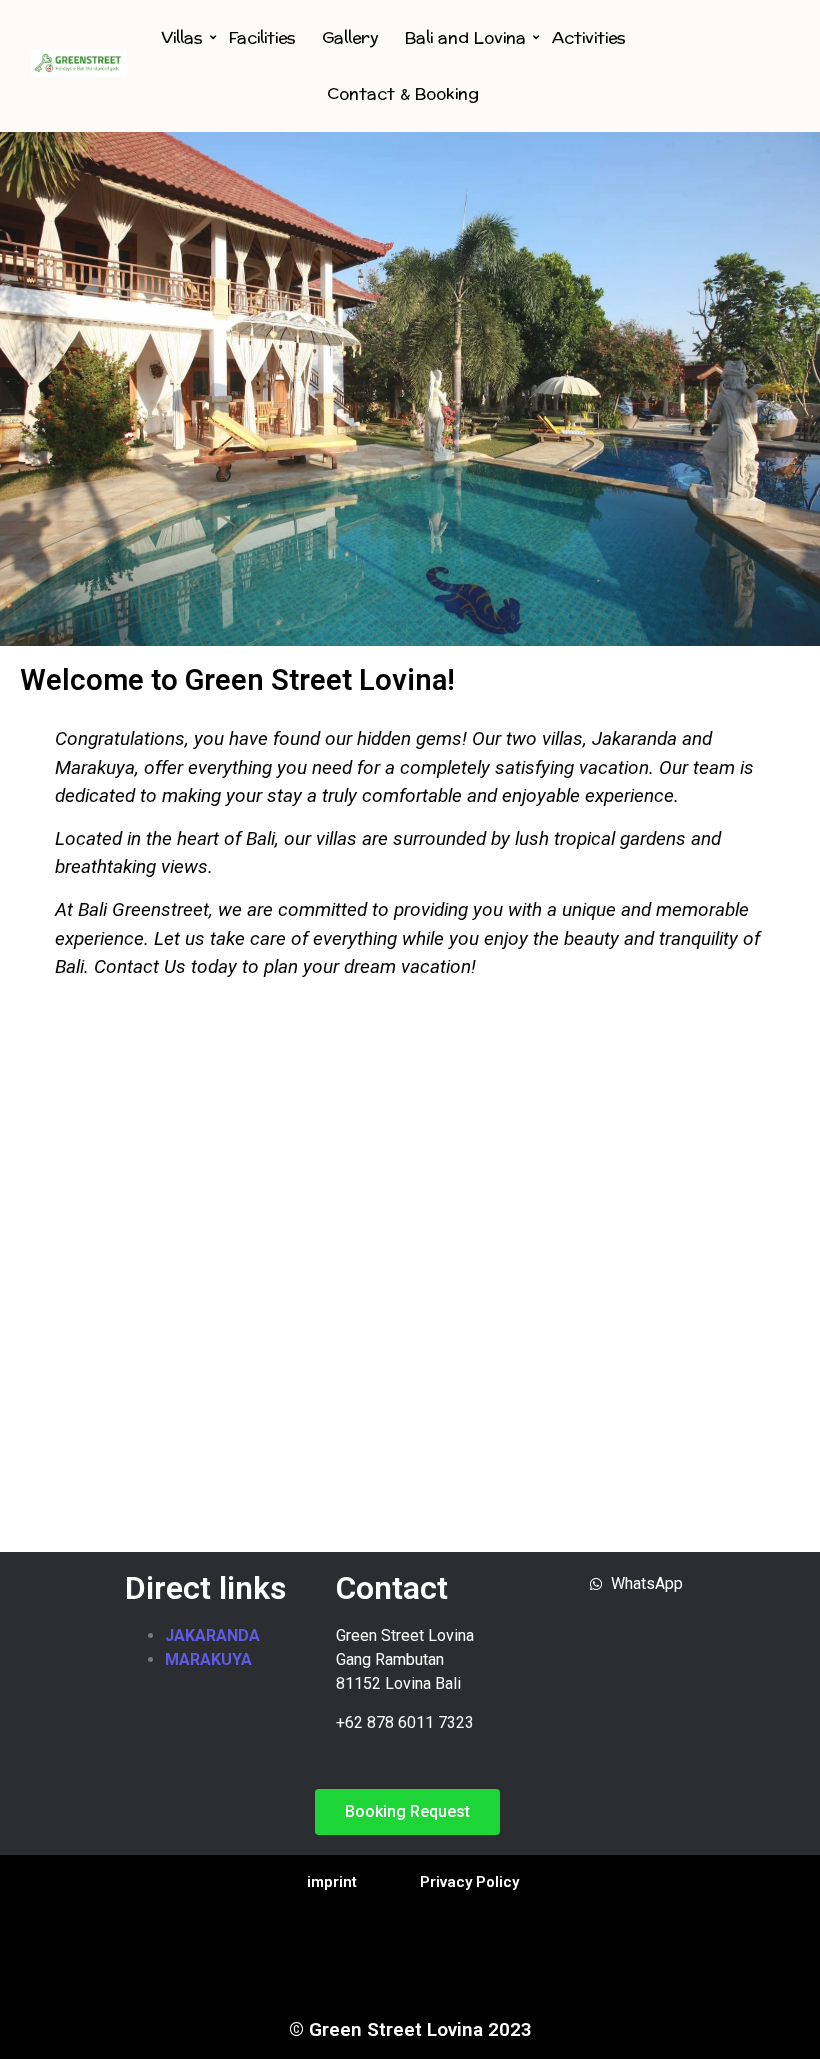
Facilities (262, 37)
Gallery (350, 37)
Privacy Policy (469, 1882)
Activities (589, 37)
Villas (182, 37)
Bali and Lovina (465, 37)
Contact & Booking (403, 93)
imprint (332, 1882)
